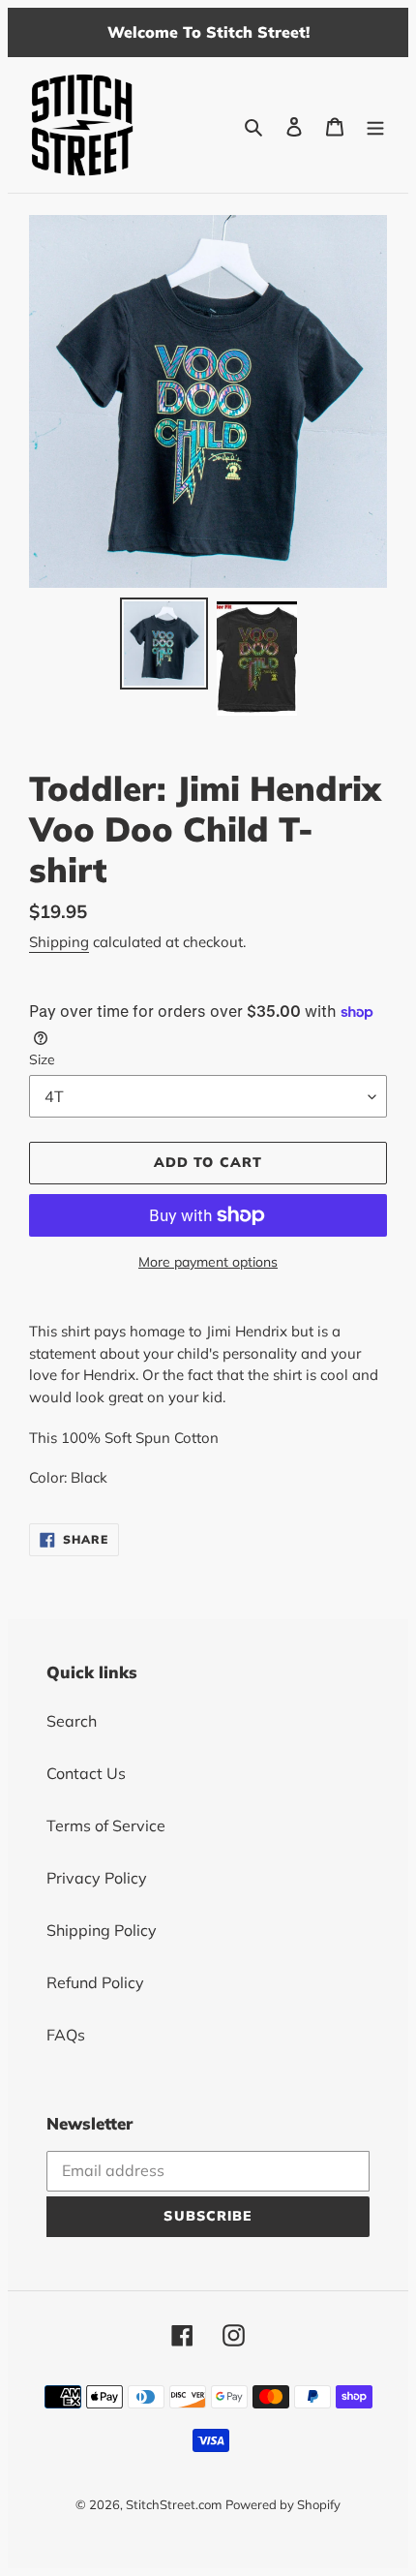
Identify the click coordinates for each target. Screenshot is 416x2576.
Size (42, 1059)
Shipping (59, 942)
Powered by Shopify (283, 2504)
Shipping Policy (102, 1930)
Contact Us (86, 1773)
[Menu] (375, 125)
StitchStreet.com (174, 2504)
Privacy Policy (97, 1878)
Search (72, 1721)
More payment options (208, 1262)
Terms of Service (106, 1825)
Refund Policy (95, 1982)
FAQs (66, 2035)
